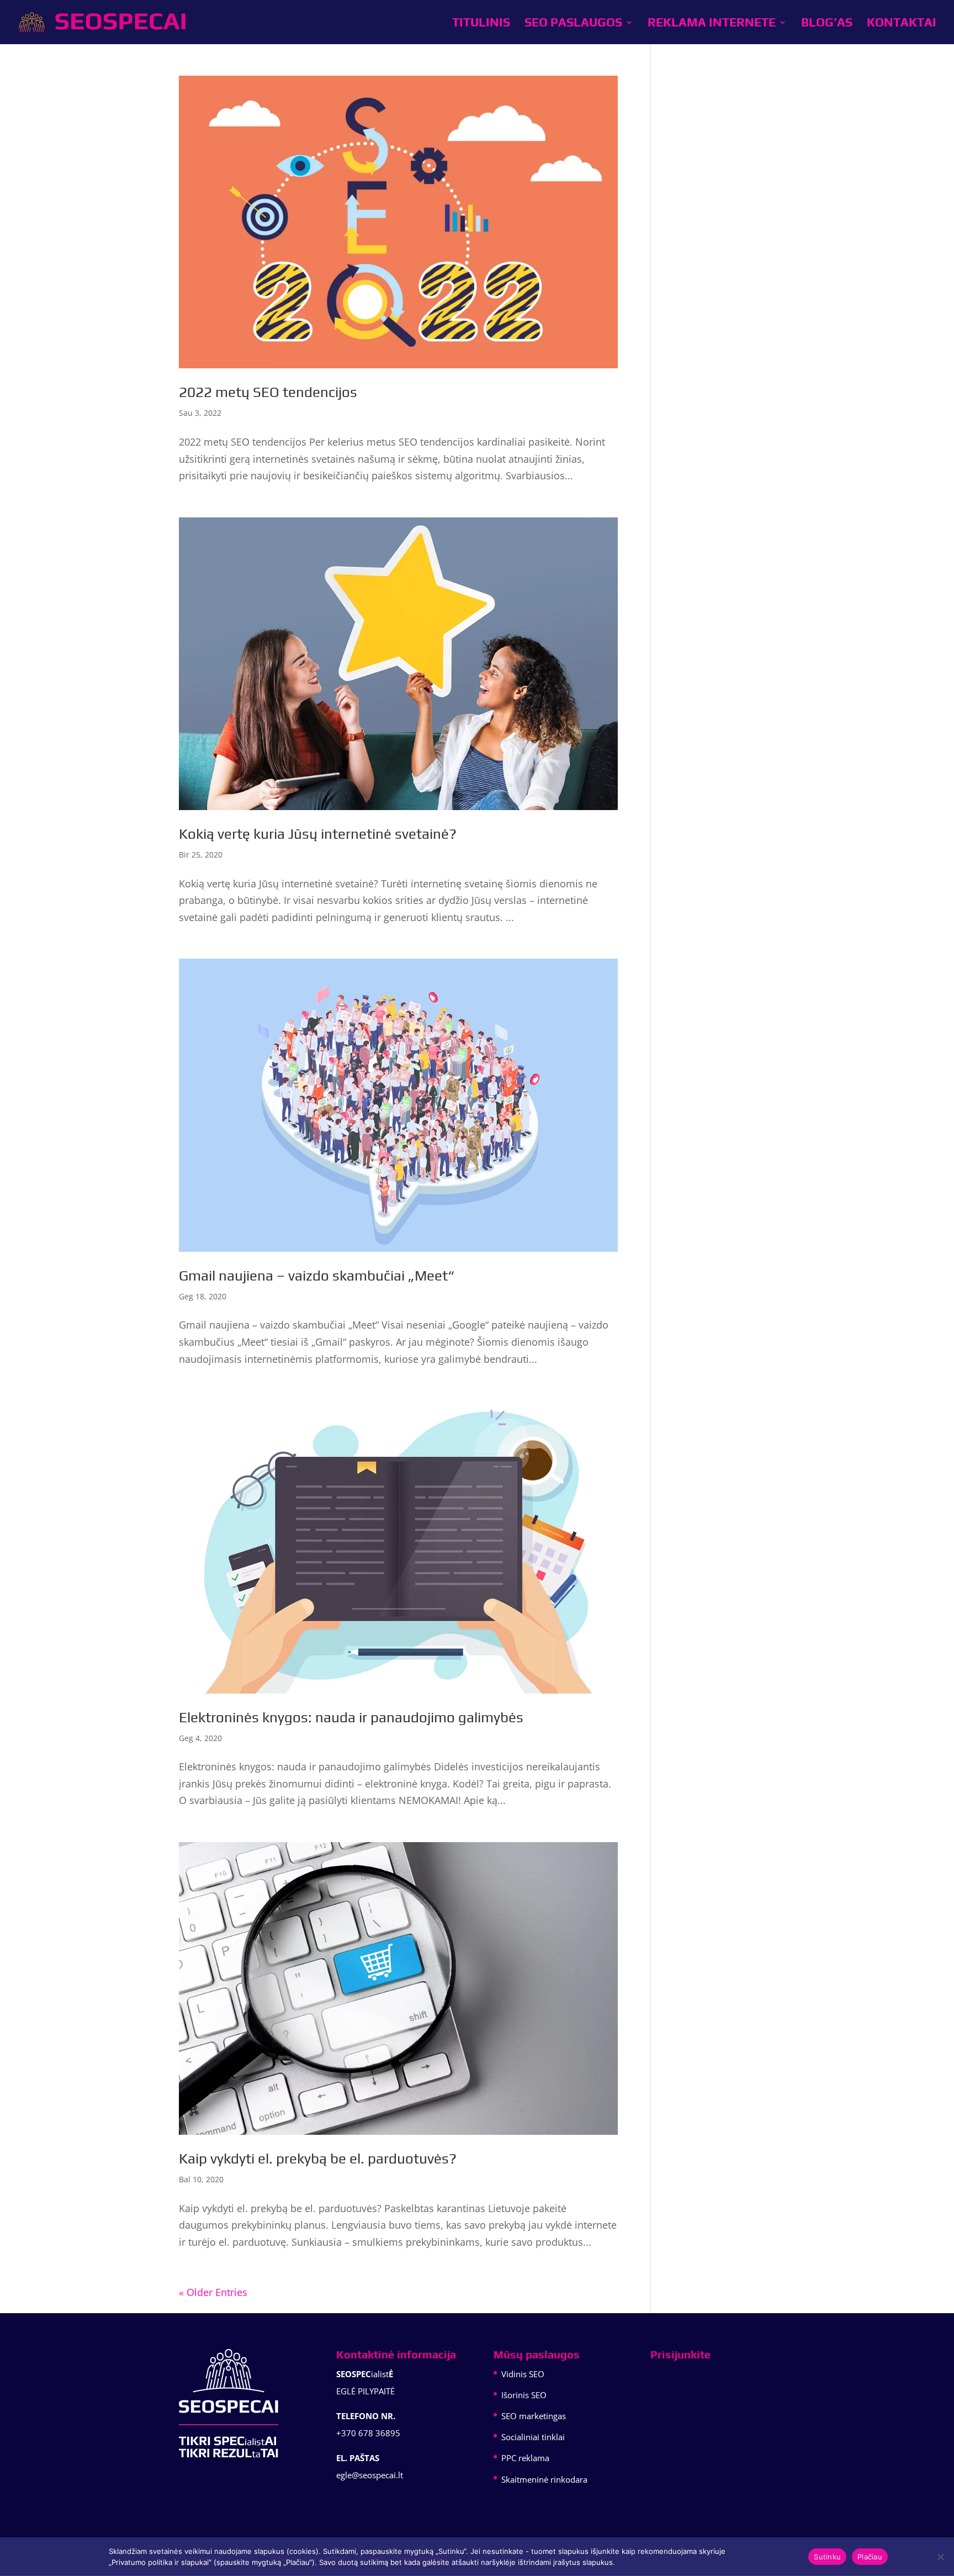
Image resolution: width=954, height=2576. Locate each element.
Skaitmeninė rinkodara (544, 2479)
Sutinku (827, 2557)
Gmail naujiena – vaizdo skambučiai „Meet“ (317, 1276)
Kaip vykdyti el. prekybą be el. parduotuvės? (318, 2159)
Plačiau (870, 2557)
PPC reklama (525, 2458)
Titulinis (481, 24)
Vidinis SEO (523, 2374)
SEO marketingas (534, 2416)
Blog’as (827, 24)
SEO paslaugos (573, 24)
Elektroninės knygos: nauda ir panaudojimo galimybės (351, 1717)
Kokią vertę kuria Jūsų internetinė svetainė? (318, 834)
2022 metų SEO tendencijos (268, 392)
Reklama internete (712, 24)
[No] (940, 2557)
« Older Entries (213, 2292)
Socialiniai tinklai (533, 2437)
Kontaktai (902, 24)
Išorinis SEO (524, 2395)
